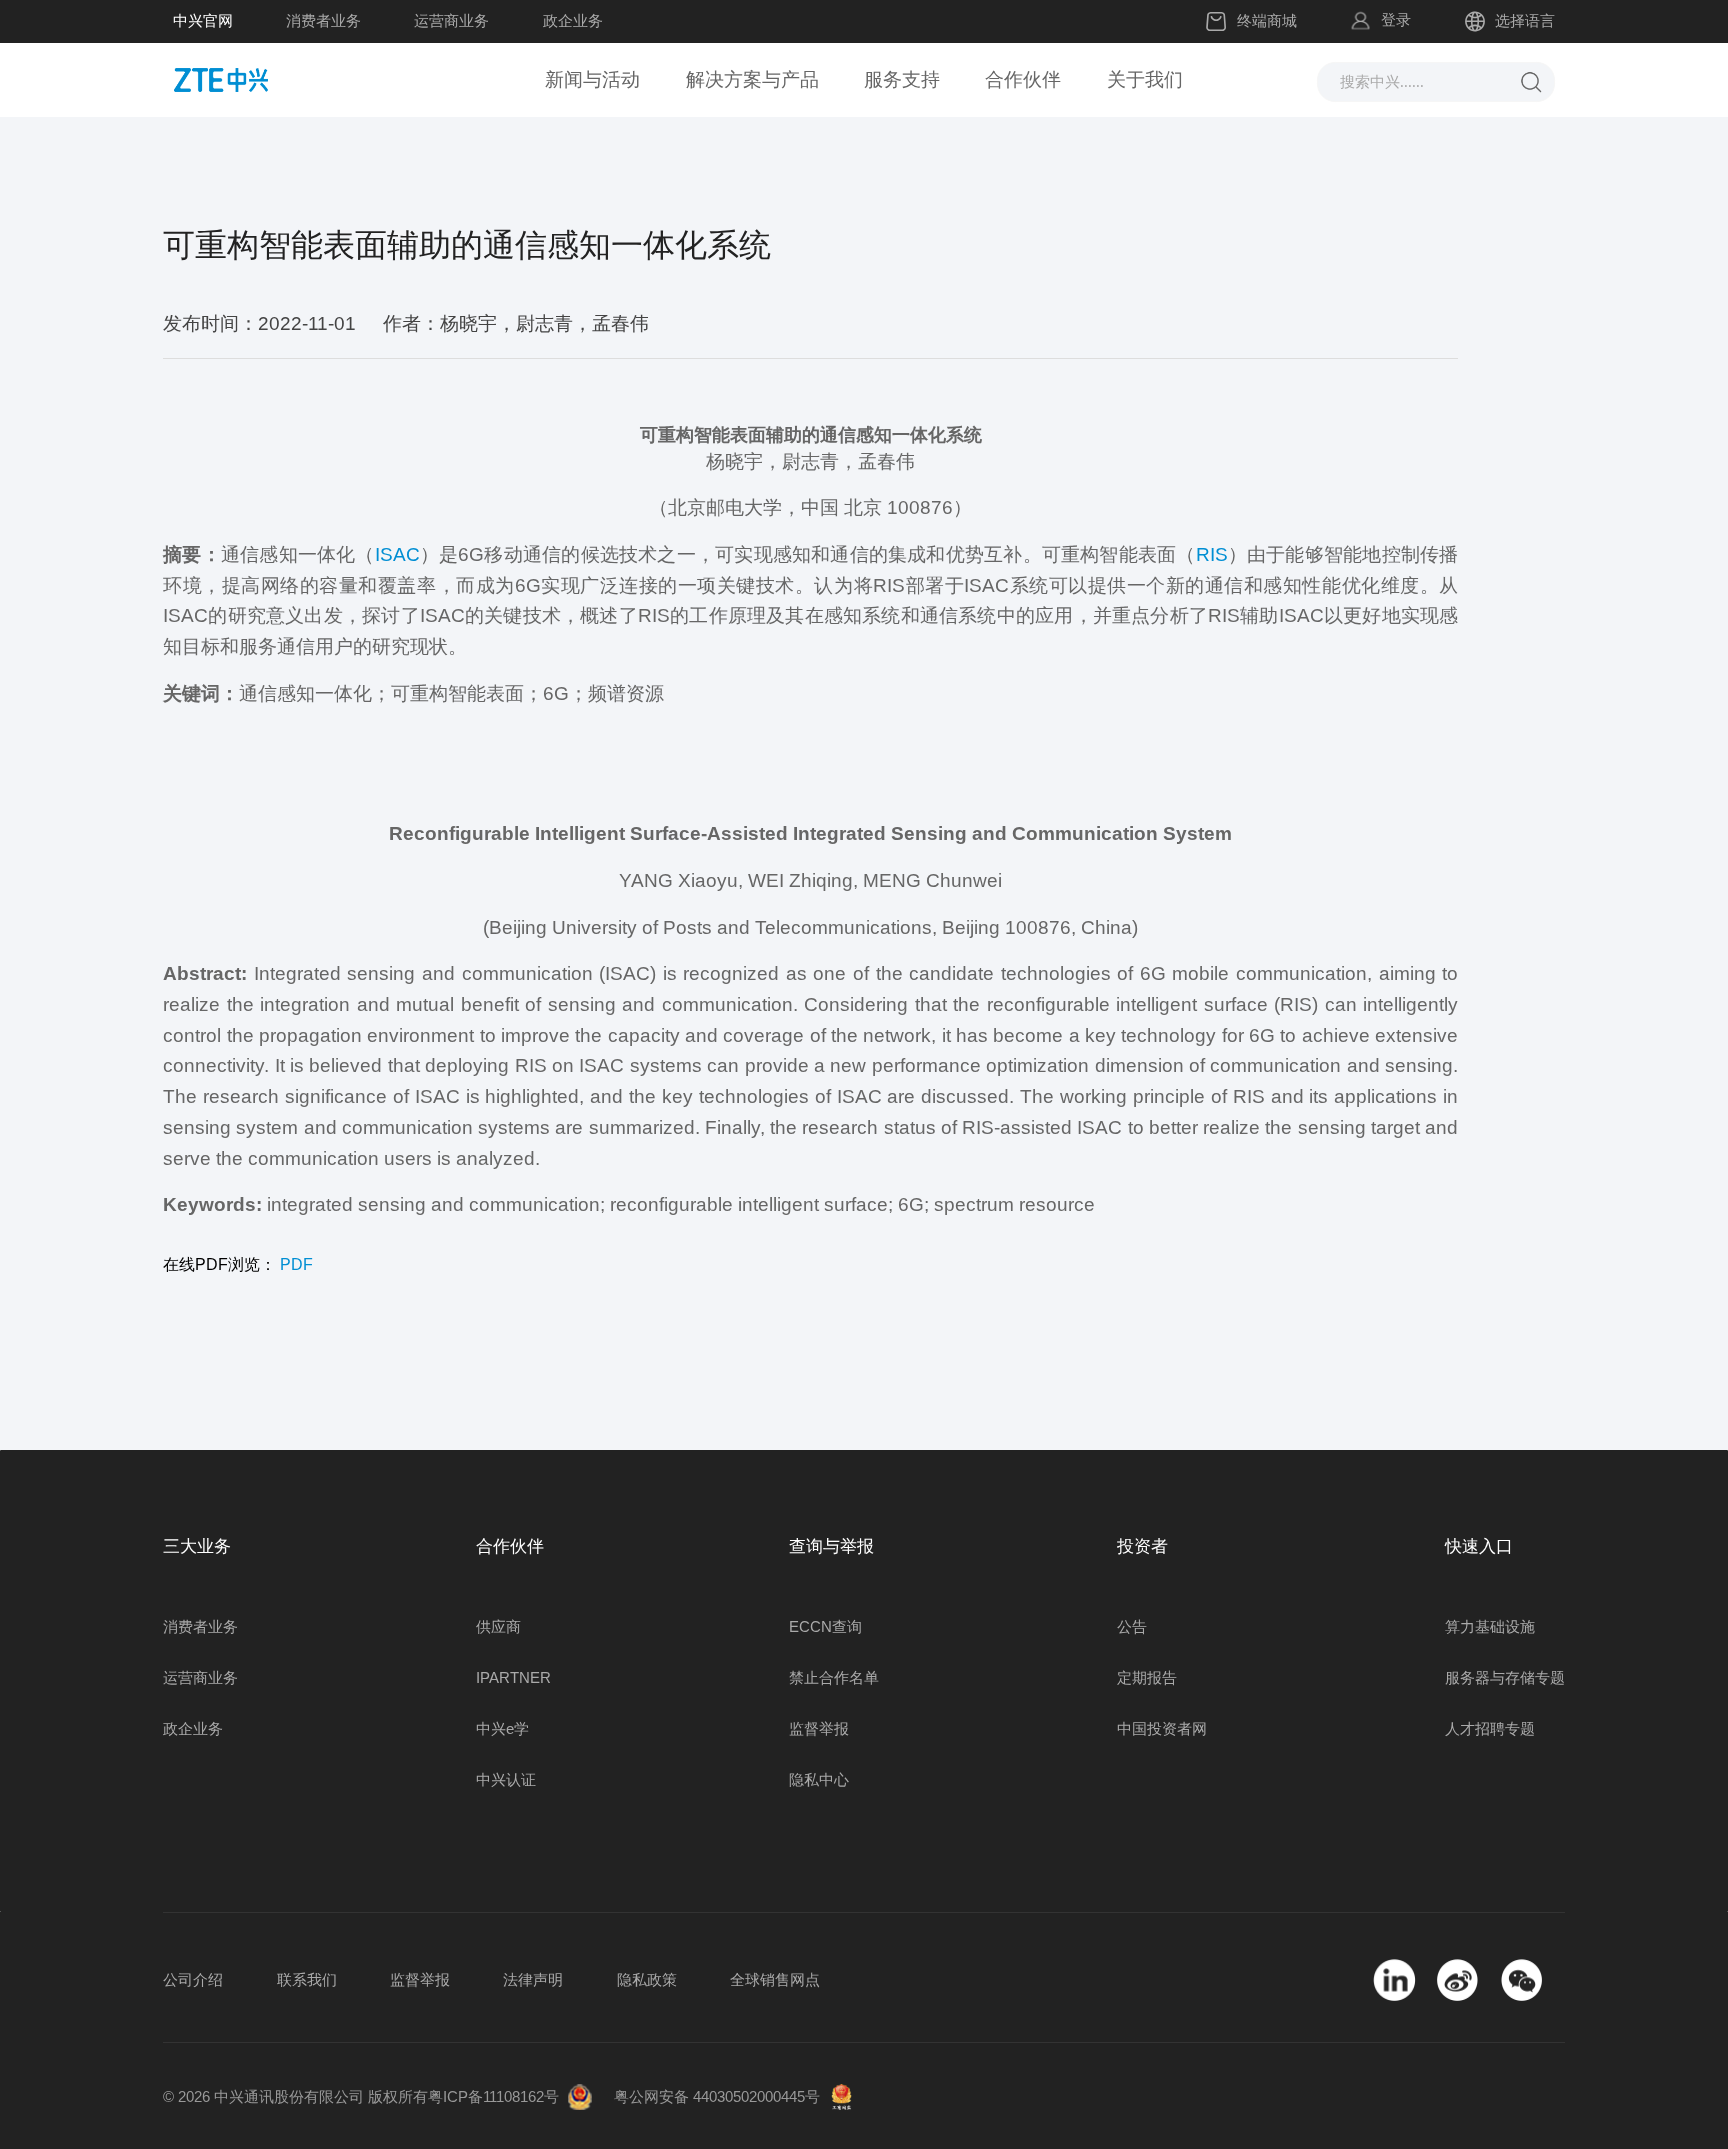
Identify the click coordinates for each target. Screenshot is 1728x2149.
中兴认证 (506, 1779)
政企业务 (573, 20)
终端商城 (1267, 20)
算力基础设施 (1490, 1626)
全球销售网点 (775, 1979)
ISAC (397, 554)
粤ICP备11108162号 (493, 2096)
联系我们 (307, 1979)
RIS (1212, 554)
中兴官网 (203, 20)
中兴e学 (502, 1728)
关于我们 (1145, 79)
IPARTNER (513, 1677)
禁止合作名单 (834, 1677)
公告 (1132, 1626)
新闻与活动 (592, 79)
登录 (1396, 19)
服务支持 (902, 79)
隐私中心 (819, 1779)
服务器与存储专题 (1505, 1677)
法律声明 (533, 1979)
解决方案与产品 (752, 79)
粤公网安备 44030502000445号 (717, 2096)
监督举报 (819, 1728)
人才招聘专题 (1490, 1728)
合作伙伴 (1023, 79)
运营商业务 (451, 20)
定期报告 (1147, 1677)
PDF (296, 1264)
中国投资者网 (1162, 1728)
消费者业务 (323, 20)
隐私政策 (647, 1979)
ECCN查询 (825, 1626)
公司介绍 (193, 1979)
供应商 (498, 1626)
